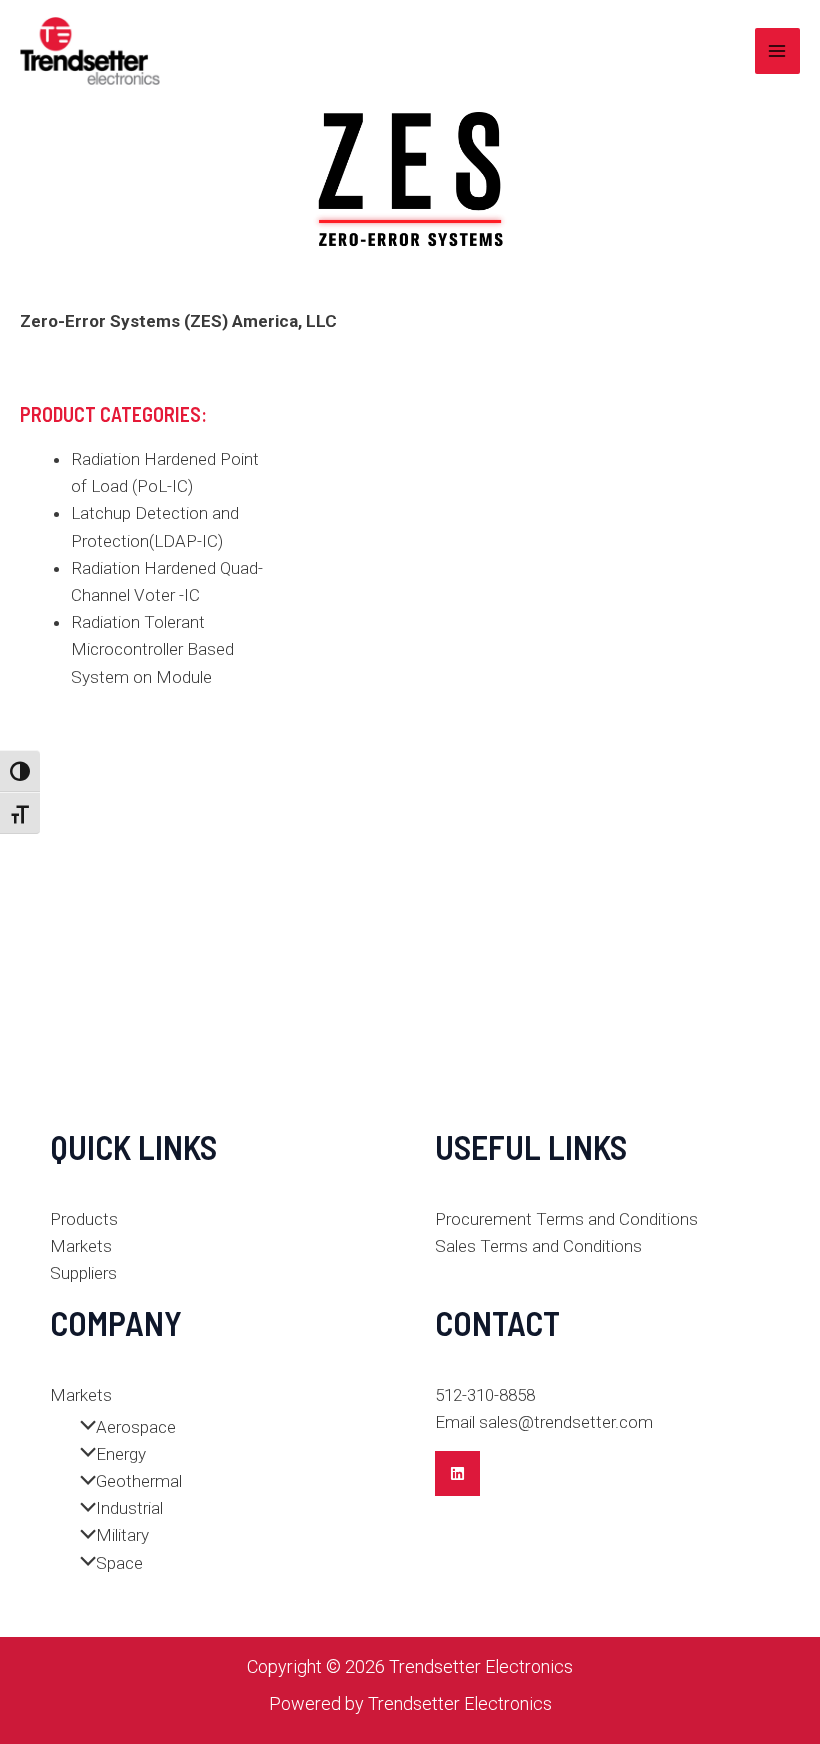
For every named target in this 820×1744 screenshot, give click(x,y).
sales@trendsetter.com (566, 1422)
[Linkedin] (457, 1473)
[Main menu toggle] (778, 51)
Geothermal (139, 1481)
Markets (81, 1246)
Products (84, 1219)
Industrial (129, 1508)
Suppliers (83, 1273)
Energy (121, 1454)
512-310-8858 (485, 1395)
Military (122, 1535)
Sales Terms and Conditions (538, 1246)
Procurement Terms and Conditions (566, 1219)
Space (119, 1563)
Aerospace (136, 1427)
